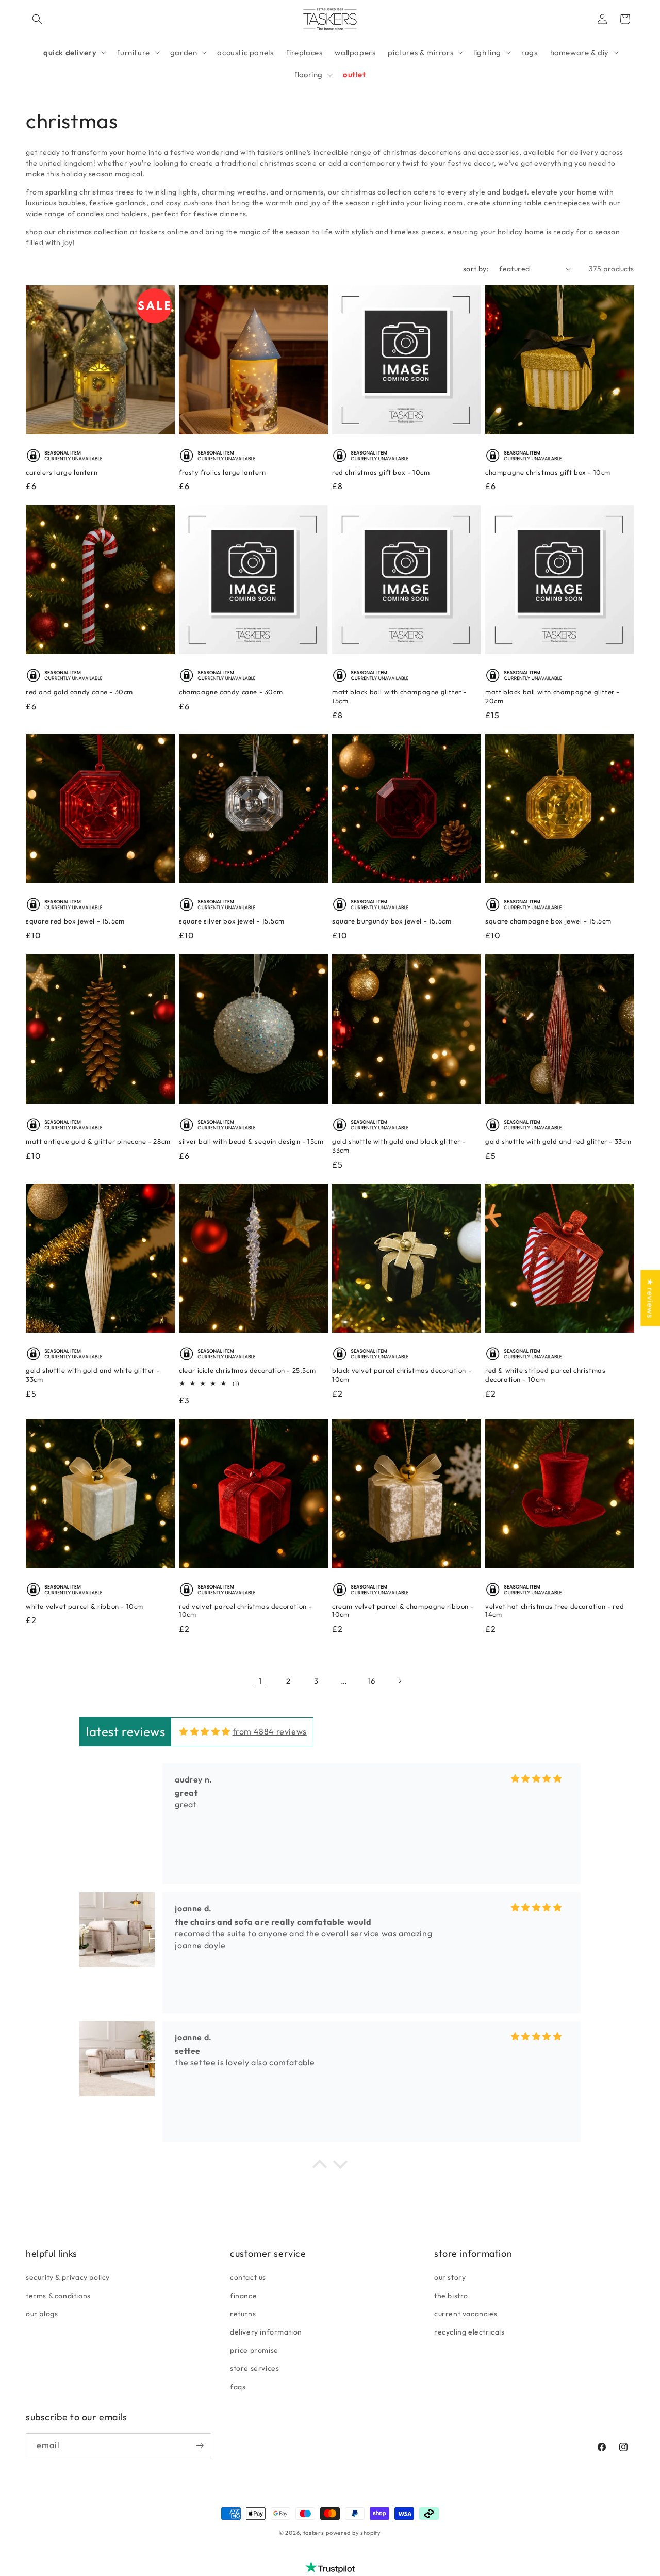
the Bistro (451, 2295)
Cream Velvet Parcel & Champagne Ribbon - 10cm (403, 1610)
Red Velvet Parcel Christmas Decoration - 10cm (245, 1610)
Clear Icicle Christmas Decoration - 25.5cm (247, 1370)
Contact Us (248, 2277)
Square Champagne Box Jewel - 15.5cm (548, 921)
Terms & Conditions (58, 2295)
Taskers (314, 2533)
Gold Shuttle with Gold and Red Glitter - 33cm (558, 1141)
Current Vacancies (466, 2313)
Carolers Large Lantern (62, 472)
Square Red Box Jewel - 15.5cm (75, 921)
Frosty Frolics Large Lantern (222, 472)
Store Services (254, 2368)
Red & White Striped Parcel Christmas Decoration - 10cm (546, 1375)
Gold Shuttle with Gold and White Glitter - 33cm (93, 1375)
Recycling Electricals (469, 2331)
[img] (205, 1732)
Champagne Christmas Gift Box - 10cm (548, 472)
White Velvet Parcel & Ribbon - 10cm (85, 1606)
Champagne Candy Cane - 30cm (231, 692)
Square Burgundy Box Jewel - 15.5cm (392, 921)
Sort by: (476, 269)
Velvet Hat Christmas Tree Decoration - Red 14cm (555, 1610)
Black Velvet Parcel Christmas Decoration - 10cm (402, 1375)
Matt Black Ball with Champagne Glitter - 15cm (399, 696)
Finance (243, 2295)
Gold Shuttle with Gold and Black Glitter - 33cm (399, 1146)
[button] (37, 19)
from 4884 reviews (270, 1732)
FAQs (238, 2386)
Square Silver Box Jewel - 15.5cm (232, 921)
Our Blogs (42, 2313)
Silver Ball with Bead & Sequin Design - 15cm (251, 1141)
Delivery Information (266, 2331)
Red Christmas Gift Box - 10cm (381, 472)
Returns (243, 2313)
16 (372, 1681)
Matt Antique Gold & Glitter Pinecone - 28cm (98, 1141)
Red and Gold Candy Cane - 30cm (79, 692)
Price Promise (254, 2350)
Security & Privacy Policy (68, 2277)
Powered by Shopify (353, 2533)
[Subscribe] (200, 2446)
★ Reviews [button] (650, 1298)
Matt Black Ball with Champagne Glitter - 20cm (552, 696)
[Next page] (400, 1681)
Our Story (450, 2277)
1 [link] (261, 1681)
